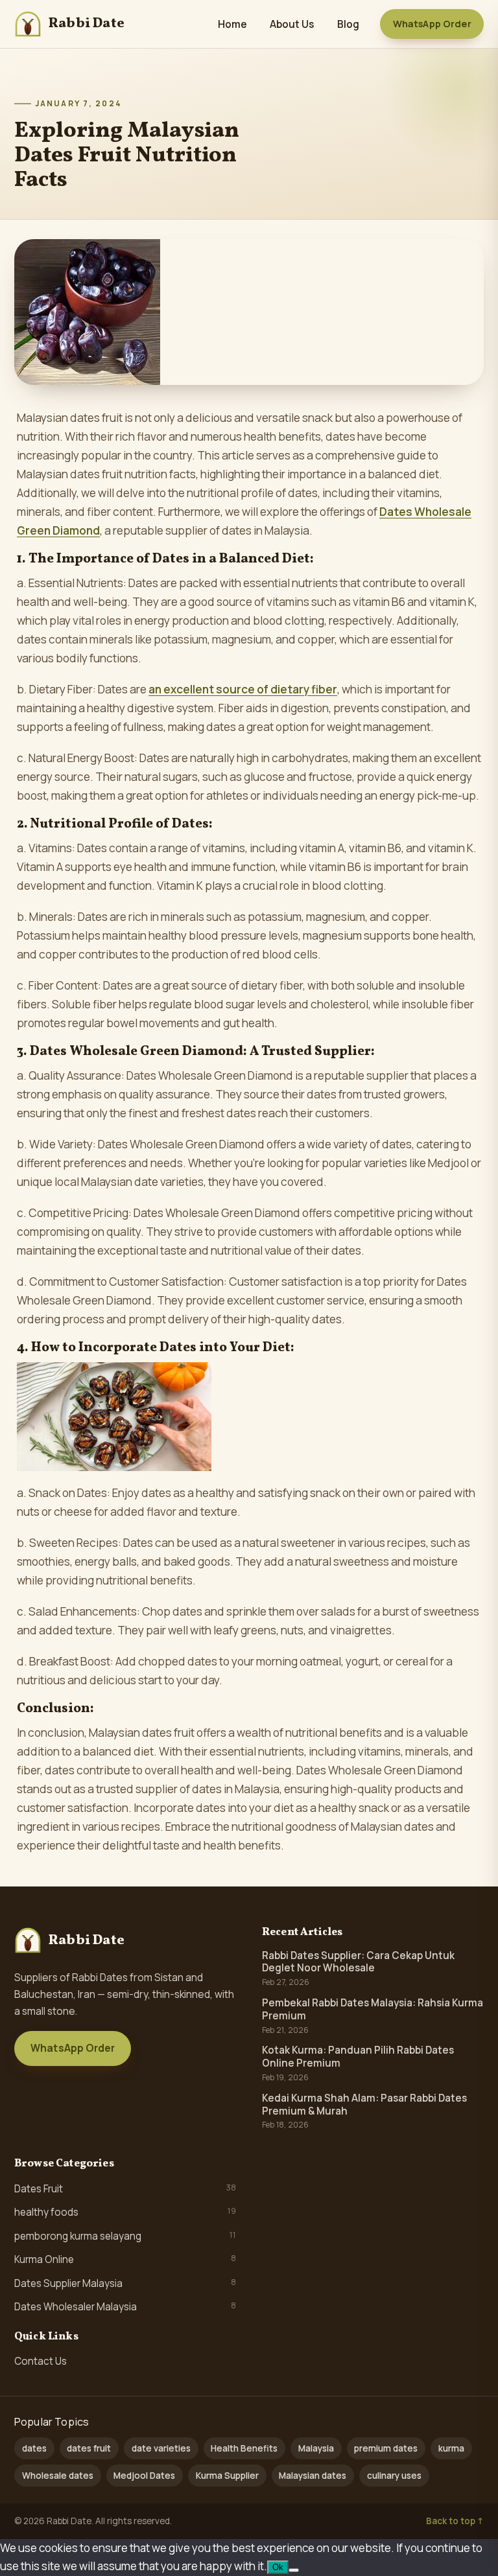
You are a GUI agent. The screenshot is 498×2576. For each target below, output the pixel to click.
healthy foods (125, 2212)
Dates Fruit (125, 2188)
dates (34, 2448)
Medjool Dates (144, 2476)
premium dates (386, 2448)
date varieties (161, 2448)
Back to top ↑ (455, 2521)
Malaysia (316, 2448)
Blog (348, 24)
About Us (292, 24)
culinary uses (394, 2476)
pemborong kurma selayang (125, 2236)
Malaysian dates (313, 2476)
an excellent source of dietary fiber (243, 689)
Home (232, 24)
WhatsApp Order (432, 24)
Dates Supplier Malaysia (125, 2283)
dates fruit (89, 2448)
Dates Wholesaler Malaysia (125, 2306)
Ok (278, 2567)
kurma (451, 2448)
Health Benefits (244, 2448)
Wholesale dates (58, 2476)
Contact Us (41, 2361)
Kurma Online (125, 2259)
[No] (294, 2570)
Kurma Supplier (227, 2476)
